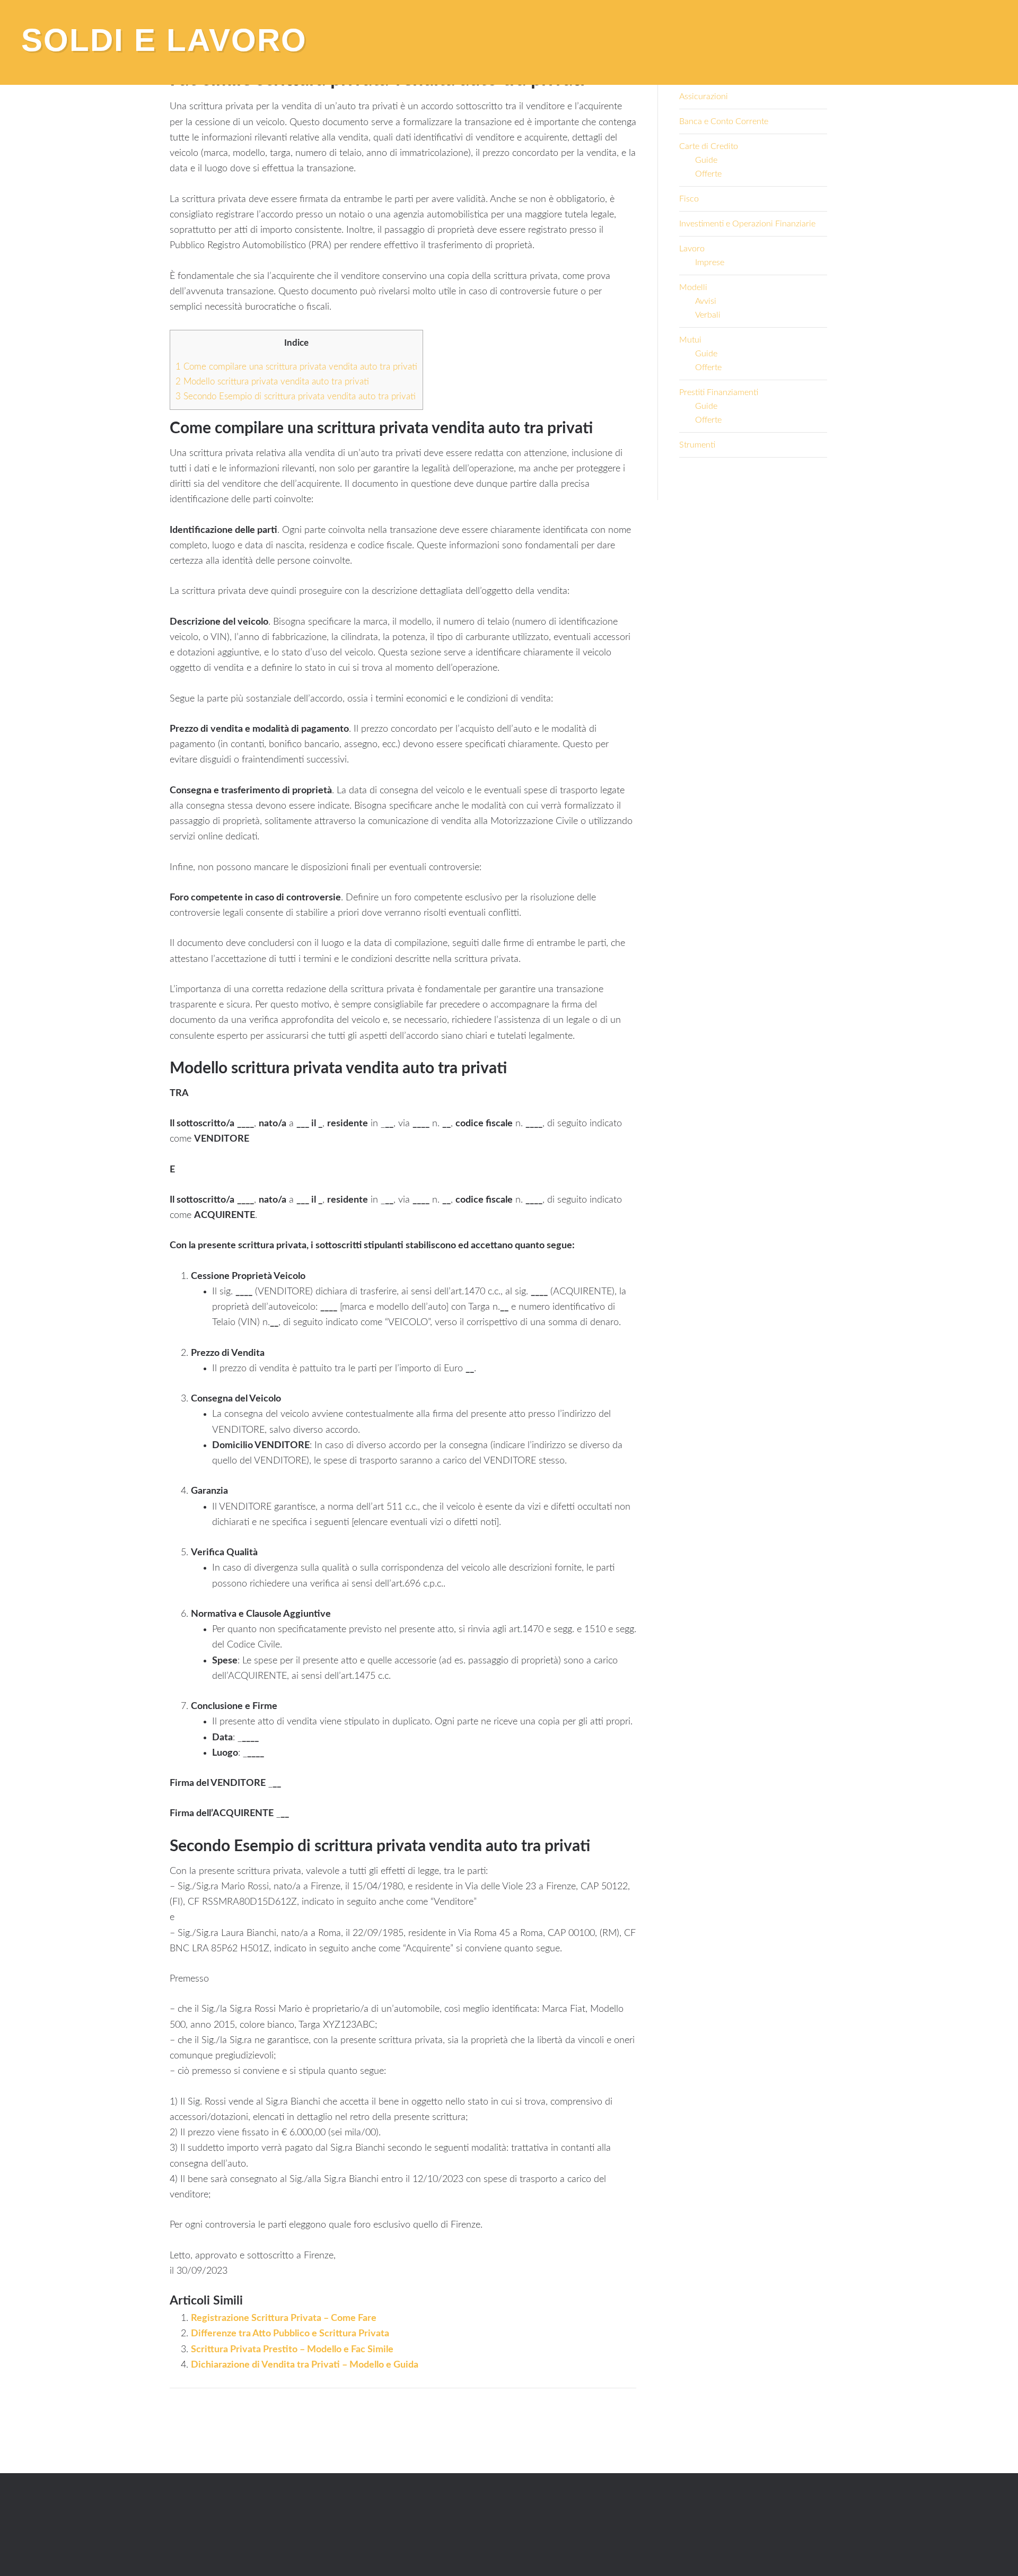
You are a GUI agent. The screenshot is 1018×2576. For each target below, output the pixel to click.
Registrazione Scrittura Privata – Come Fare (284, 2318)
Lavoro (692, 249)
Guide (706, 160)
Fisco (689, 199)
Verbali (708, 315)
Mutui (690, 340)
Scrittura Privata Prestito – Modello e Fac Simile (292, 2350)
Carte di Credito (709, 146)
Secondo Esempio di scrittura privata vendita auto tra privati (296, 396)
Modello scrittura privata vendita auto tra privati (272, 382)
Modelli (693, 287)
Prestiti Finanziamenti (719, 392)
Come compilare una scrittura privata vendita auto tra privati (296, 367)
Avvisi (706, 301)
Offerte (708, 174)
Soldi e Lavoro (164, 40)
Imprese (710, 262)
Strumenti (697, 445)
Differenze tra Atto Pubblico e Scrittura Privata (290, 2334)
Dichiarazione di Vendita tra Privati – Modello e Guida (305, 2365)
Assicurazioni (704, 97)
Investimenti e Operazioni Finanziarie (747, 224)
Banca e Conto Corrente (724, 121)
